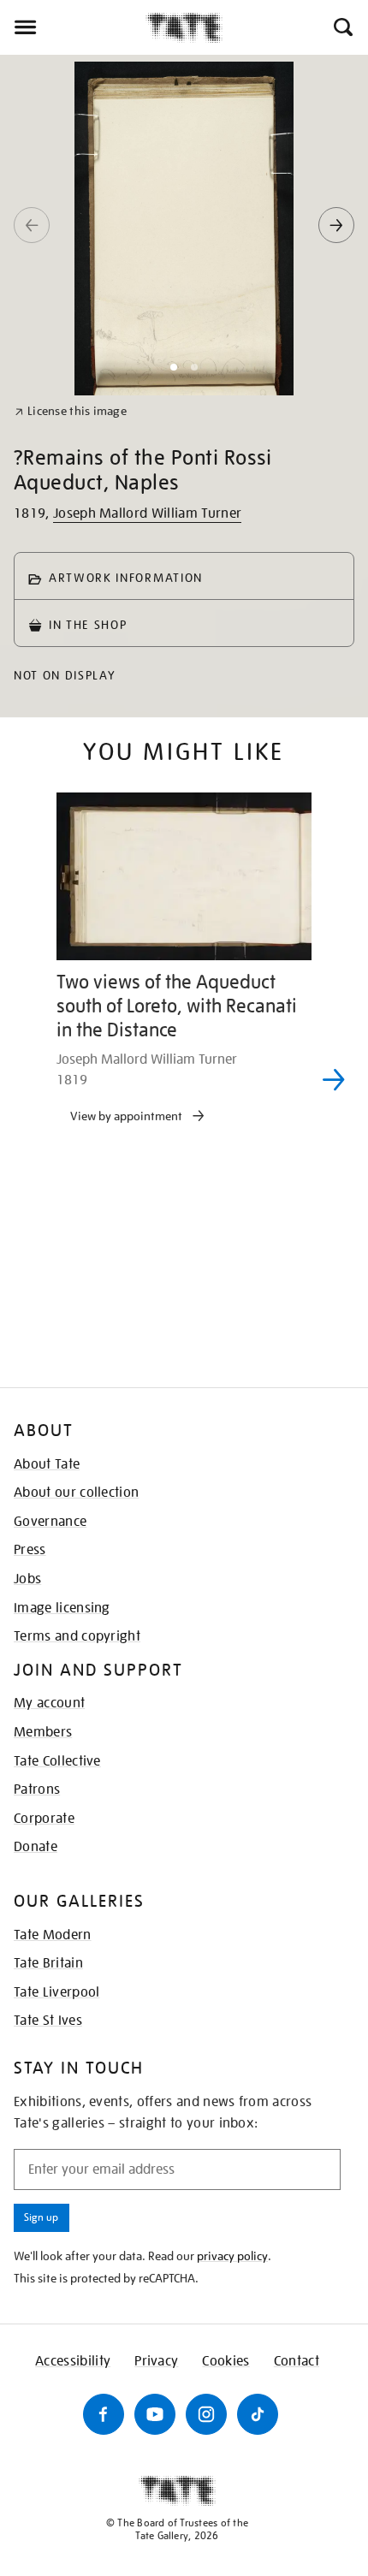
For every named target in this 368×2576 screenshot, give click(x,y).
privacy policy (232, 2256)
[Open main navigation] (73, 27)
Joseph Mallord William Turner (147, 513)
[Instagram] (206, 2414)
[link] (71, 411)
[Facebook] (104, 2414)
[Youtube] (155, 2414)
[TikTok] (258, 2414)
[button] (342, 27)
